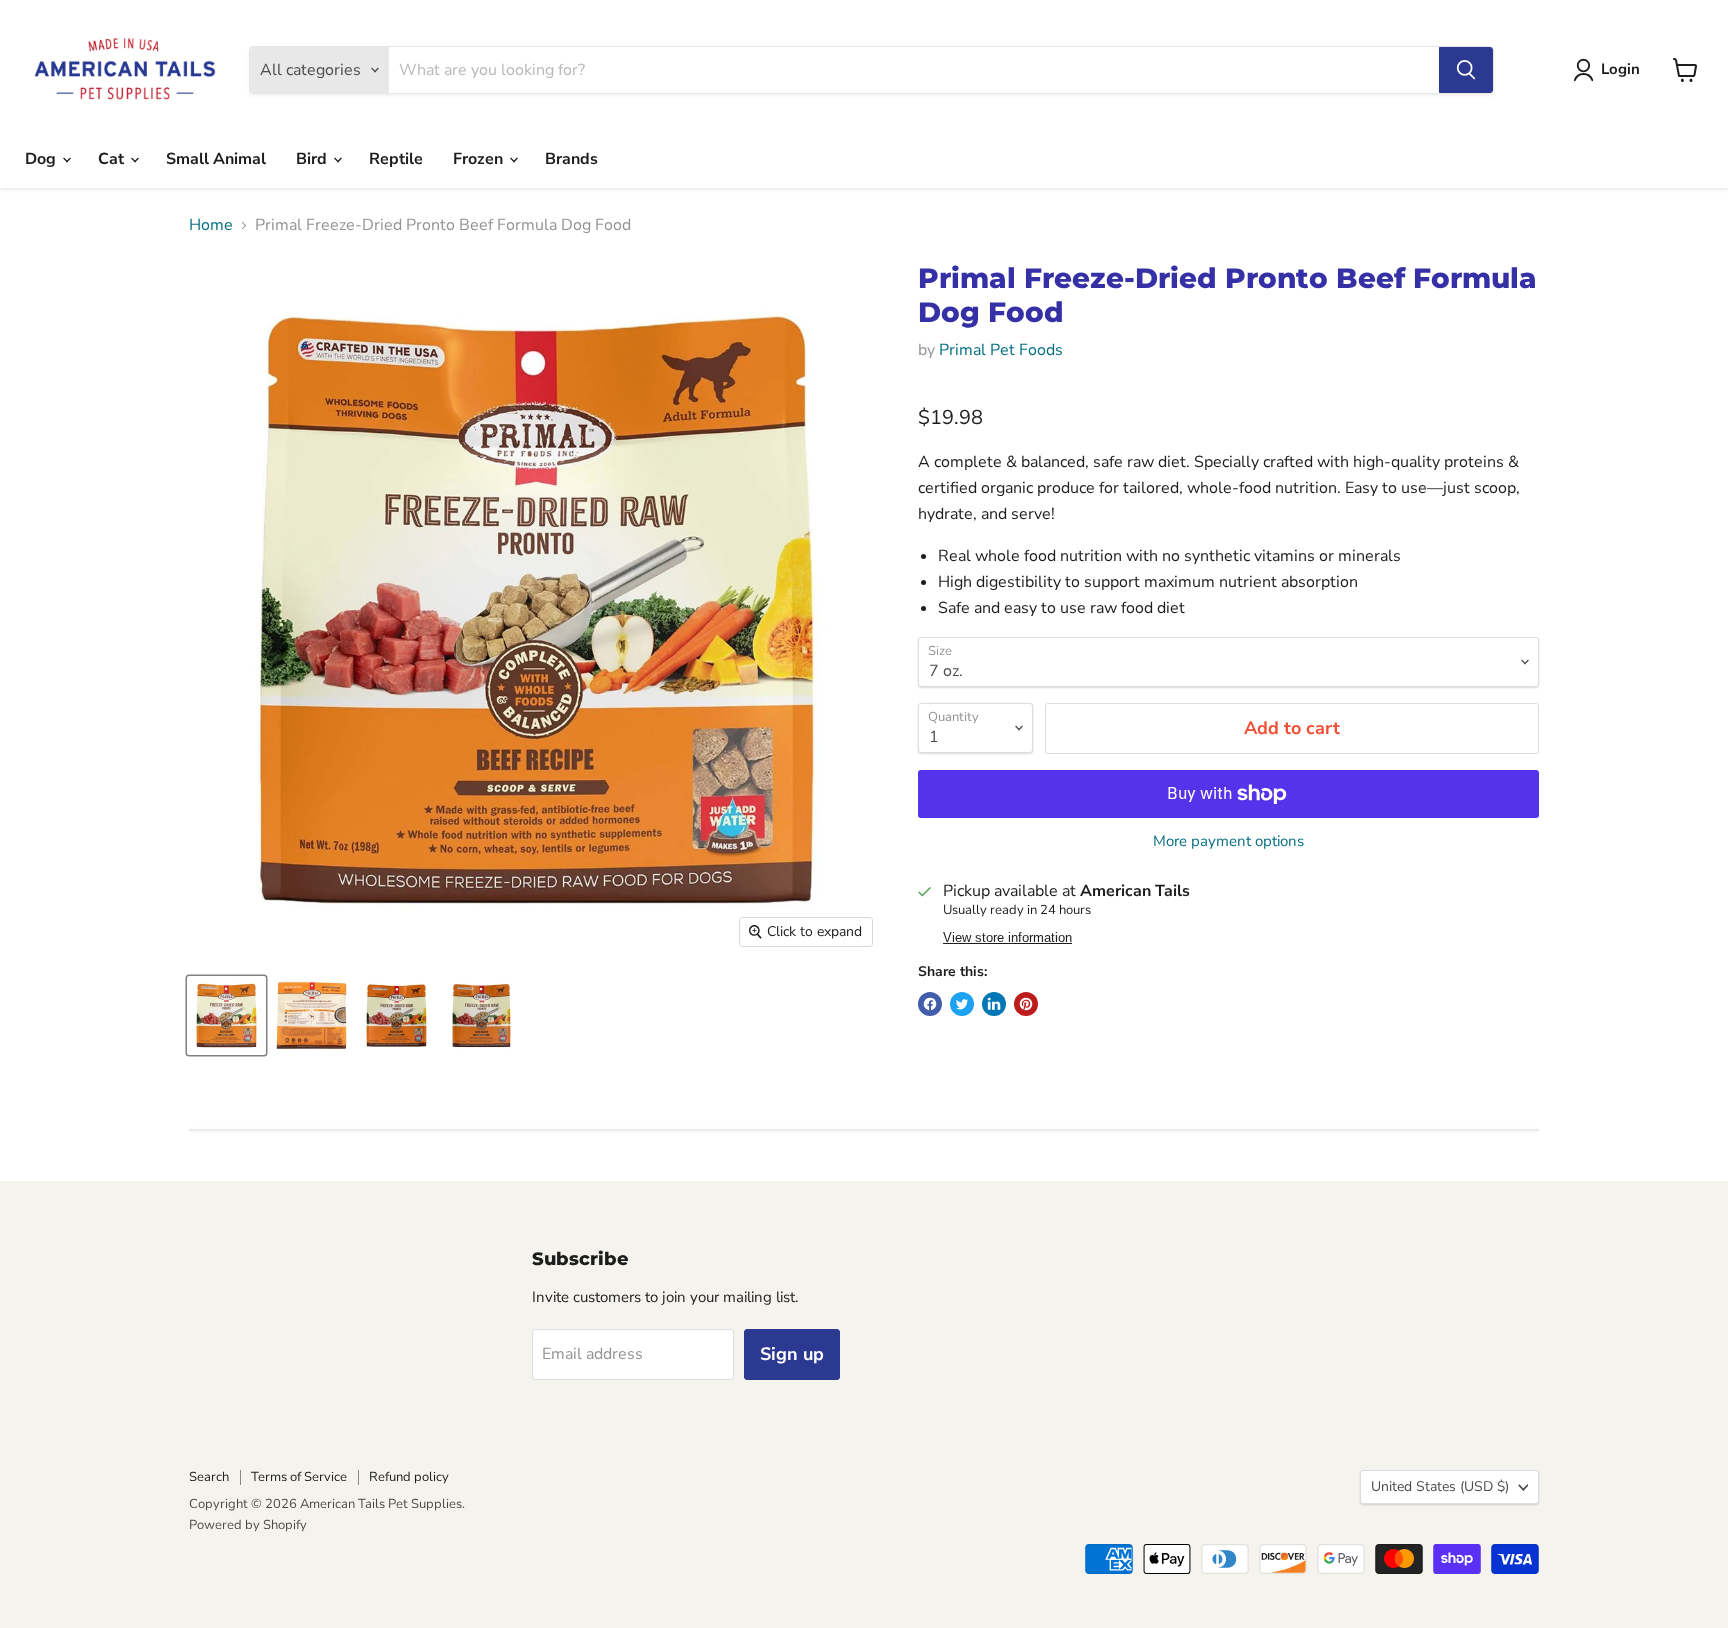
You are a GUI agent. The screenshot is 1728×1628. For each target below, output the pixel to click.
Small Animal (216, 159)
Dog (42, 159)
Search (209, 1477)
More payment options (1228, 841)
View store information (1007, 938)
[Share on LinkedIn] (994, 1004)
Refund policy (409, 1477)
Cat (113, 159)
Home (211, 225)
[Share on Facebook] (930, 1004)
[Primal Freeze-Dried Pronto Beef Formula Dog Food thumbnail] (226, 1015)
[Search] (1466, 70)
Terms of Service (299, 1477)
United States (1440, 1486)
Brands (571, 159)
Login (1620, 69)
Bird (313, 159)
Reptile (396, 159)
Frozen (480, 159)
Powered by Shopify (248, 1525)
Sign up (792, 1354)
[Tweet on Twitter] (962, 1004)
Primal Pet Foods (1001, 350)
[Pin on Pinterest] (1026, 1004)
